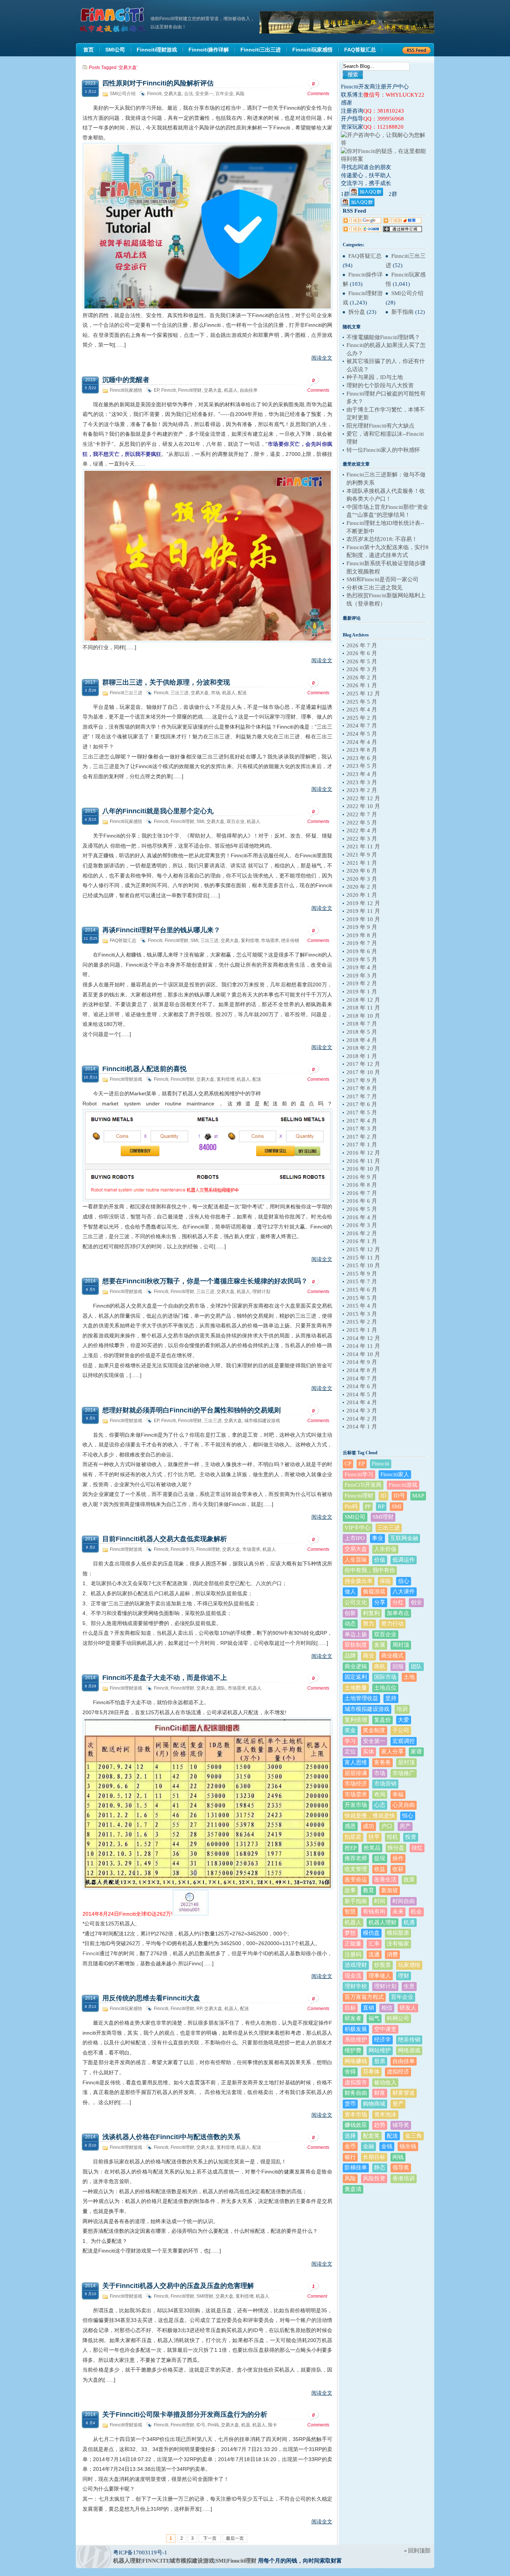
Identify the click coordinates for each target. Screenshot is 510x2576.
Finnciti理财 (190, 390)
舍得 (350, 2072)
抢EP (351, 1848)
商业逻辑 (356, 1666)
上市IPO (355, 1538)
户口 (387, 1826)
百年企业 (224, 94)
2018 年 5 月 (362, 1032)
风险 (240, 94)
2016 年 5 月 (362, 1209)
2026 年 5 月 (362, 661)
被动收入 (385, 2082)
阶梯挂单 (356, 2167)
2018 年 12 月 (363, 1000)
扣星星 (353, 1837)
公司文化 (356, 1602)
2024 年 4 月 (362, 742)
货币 (350, 2104)
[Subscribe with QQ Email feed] (362, 230)
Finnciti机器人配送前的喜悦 (144, 1069)
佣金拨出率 (359, 1581)
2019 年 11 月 (363, 911)
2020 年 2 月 (362, 887)
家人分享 (392, 1752)
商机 (380, 1666)
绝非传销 (290, 940)
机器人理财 (382, 1922)
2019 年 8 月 (362, 935)
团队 (221, 1688)
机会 (416, 1912)
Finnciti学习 (182, 1549)
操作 (398, 1858)
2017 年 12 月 (363, 1064)
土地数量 (356, 1688)
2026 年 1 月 (362, 685)
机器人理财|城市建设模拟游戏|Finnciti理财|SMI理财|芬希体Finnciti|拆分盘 (113, 20)
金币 (350, 2146)
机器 (246, 2425)
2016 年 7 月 (362, 1193)
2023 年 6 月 (362, 758)
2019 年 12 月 (363, 903)
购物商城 (374, 2104)
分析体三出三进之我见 (374, 588)
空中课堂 (385, 2029)
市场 (215, 693)
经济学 (382, 2040)
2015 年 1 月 (362, 1330)
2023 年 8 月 (362, 750)
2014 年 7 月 (362, 1378)
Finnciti (154, 94)
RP (199, 2009)
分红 (398, 1602)
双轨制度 (356, 1645)
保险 (385, 1581)
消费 (392, 1954)
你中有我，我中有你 (370, 1570)
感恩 (350, 1826)
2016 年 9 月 (362, 1177)
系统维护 (356, 2040)
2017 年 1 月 (362, 1145)
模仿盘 (371, 1933)
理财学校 (356, 1986)
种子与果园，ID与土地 (375, 377)
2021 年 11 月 (363, 846)
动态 (350, 1624)
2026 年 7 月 (362, 645)
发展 (380, 1645)
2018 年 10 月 (363, 1016)
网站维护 (380, 2050)
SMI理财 (205, 2296)
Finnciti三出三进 (126, 693)
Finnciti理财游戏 (126, 1079)
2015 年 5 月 (362, 1298)
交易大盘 (173, 94)
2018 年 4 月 (362, 1040)
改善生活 (385, 1879)
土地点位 (385, 1688)
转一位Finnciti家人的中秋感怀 (383, 450)
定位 (350, 1752)
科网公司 (398, 2018)
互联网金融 (404, 1538)
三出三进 (180, 693)
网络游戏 (409, 2050)
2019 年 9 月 (362, 927)
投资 (411, 1837)
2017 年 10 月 (363, 1072)
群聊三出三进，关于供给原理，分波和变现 (166, 682)
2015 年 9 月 (362, 1274)
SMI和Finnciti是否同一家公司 (382, 579)
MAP (418, 1496)
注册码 (353, 1954)
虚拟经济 (398, 2072)
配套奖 (371, 2136)
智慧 (350, 1912)
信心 (404, 1581)
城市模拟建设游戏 (262, 1421)
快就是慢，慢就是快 (370, 1816)
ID (383, 1496)
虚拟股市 (356, 2082)
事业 (377, 1538)
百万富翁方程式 (364, 1997)
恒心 (408, 1816)
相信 (387, 2008)
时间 (380, 1901)
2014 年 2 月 (362, 1419)
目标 (350, 2008)
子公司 (401, 1730)
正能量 (353, 1944)
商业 (368, 1656)
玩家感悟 (409, 1965)
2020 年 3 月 (362, 879)
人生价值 (385, 1549)
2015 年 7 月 (362, 1281)
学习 (350, 1741)
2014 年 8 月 (362, 1370)
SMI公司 (355, 1517)
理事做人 (380, 1976)
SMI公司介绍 (123, 94)
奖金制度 (374, 1730)
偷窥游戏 (374, 1591)
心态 (380, 1805)
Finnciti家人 (395, 1474)
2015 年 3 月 (362, 1314)
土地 (409, 1677)
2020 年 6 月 (362, 871)
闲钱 (398, 2157)
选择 (350, 2136)
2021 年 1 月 (362, 863)
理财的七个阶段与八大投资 (380, 385)
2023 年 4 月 (362, 774)
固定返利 (356, 1677)
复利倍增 (250, 940)
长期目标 (374, 2157)
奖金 (350, 1730)
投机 (392, 1837)
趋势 (380, 2125)
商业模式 (392, 1656)
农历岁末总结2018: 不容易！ (382, 539)
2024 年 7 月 (362, 726)
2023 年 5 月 (362, 766)
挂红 (417, 1848)
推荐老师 (356, 1858)
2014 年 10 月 (363, 1354)
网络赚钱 (356, 2061)
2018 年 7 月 (362, 1024)
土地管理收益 (361, 1698)
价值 (380, 1560)
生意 (409, 1986)
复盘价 (382, 1720)
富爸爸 (382, 1762)
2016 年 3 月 (362, 1225)
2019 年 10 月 (363, 919)
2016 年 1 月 (362, 1241)
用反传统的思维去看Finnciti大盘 (151, 1998)
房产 (405, 1826)
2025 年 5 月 (362, 702)
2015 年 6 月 (362, 1290)
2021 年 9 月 (362, 855)
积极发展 (356, 2029)
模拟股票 (398, 1933)
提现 (380, 1858)
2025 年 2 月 (362, 718)
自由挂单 (249, 390)
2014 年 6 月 (362, 1386)
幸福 (398, 1794)
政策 (409, 1879)
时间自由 (404, 1901)
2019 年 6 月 (362, 951)
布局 (380, 1794)
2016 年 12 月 (363, 1153)
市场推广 (404, 1773)
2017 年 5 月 (362, 1112)
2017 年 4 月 (362, 1121)
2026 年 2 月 (362, 677)
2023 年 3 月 (362, 782)
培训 (402, 1709)
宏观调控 (404, 1741)
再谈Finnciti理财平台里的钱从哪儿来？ (161, 930)
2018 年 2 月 (362, 1048)
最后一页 (235, 2538)
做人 (350, 1591)
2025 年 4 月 (362, 710)
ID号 (201, 2425)
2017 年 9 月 (362, 1080)
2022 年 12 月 (363, 798)
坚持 (391, 1698)
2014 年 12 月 (363, 1338)
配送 (242, 693)
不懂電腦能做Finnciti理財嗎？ (383, 337)
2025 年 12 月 (363, 694)
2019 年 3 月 (362, 976)
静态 (380, 2167)
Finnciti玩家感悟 (126, 390)
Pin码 (213, 2425)
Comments (318, 89)
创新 (350, 1613)
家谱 (416, 1752)
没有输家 (398, 1944)
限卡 (273, 2425)
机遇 (409, 1922)
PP (368, 1506)
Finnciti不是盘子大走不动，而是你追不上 (165, 1678)
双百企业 (236, 821)
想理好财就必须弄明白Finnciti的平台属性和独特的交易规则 (192, 1410)
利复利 (371, 1613)
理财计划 (261, 1292)
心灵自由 (404, 1805)
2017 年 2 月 (362, 1137)
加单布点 (398, 1613)
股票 (380, 2061)
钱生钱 (408, 2146)
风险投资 (374, 2178)
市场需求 (270, 940)
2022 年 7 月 (362, 814)
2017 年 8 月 (362, 1088)
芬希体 (371, 2072)
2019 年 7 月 (362, 943)
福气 (374, 2018)
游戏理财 (356, 1965)
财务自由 (356, 2093)
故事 (350, 1890)
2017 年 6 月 (362, 1104)
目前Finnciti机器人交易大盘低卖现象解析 (165, 1539)
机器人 (231, 390)
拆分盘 (357, 312)
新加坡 (390, 1890)
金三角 (413, 2136)
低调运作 (404, 1560)
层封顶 (406, 1762)
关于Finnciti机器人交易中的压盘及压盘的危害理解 (178, 2286)
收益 (380, 1869)
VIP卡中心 (357, 1528)
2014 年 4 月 (362, 1402)
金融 (368, 2146)
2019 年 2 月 (362, 983)
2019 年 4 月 (362, 967)
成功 (368, 1826)
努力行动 (392, 1624)
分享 (380, 1602)
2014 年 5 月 (362, 1395)
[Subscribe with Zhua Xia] (402, 230)
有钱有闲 (374, 1912)
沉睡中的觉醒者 (126, 380)
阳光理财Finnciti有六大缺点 (380, 426)
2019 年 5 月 (362, 960)
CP (348, 1464)
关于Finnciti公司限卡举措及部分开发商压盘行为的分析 (185, 2414)
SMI (200, 821)
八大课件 (404, 1591)
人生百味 (356, 1560)
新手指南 (402, 312)
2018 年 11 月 (363, 1008)
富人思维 (356, 1762)
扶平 (374, 1837)
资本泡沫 (385, 2115)
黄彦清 (353, 2189)
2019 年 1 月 (362, 992)
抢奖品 (372, 1848)
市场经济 (356, 1784)
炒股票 (382, 1965)
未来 (398, 1912)
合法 (189, 94)
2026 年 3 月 (362, 669)
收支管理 (356, 1869)
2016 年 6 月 (362, 1201)
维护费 (353, 2050)
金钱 (387, 2146)
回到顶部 (419, 2551)
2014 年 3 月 (362, 1411)
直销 (368, 2008)
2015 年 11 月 (363, 1258)
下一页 (210, 2538)
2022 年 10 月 (363, 806)
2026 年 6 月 (362, 653)
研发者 (353, 2018)
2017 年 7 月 (362, 1096)
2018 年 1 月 (362, 1056)
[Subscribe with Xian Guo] (402, 222)
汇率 (374, 1944)
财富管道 (404, 2093)
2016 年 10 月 (363, 1169)
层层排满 (356, 1773)
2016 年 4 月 (362, 1217)
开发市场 (356, 1805)
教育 (368, 1890)
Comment (317, 2291)
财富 (380, 2093)
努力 (368, 1624)
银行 (350, 2157)
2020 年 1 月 (362, 895)
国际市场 (385, 1677)
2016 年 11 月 (363, 1161)
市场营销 (385, 1784)
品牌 (350, 1656)
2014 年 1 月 (362, 1427)
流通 (374, 1954)
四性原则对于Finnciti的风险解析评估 (158, 83)
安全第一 (204, 94)
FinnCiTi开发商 (363, 1485)
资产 (398, 2104)
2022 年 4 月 (362, 830)
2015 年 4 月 (362, 1306)
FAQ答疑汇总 (123, 940)
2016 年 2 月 (362, 1233)
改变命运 (356, 1879)
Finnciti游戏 (403, 1485)
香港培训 (404, 2178)
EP (156, 390)
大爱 (404, 1720)
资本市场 (356, 2115)
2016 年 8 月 (362, 1185)
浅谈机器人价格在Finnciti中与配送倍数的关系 (171, 2137)
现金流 (353, 1976)
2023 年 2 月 (362, 790)
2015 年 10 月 (363, 1265)
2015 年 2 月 (362, 1322)
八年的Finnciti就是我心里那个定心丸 (158, 811)
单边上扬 (356, 1634)
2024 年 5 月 (362, 734)
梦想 (350, 1933)
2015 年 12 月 (363, 1249)
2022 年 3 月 (362, 839)
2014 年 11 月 (363, 1346)
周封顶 (401, 1645)
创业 (416, 1602)
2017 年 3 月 (362, 1129)
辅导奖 (401, 2125)
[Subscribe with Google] (362, 222)
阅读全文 (322, 358)
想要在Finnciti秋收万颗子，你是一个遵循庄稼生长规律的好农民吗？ (205, 1281)
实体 (368, 1752)
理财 (404, 1976)
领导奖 (401, 2167)
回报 (398, 1666)
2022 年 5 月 (362, 823)
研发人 (408, 2008)
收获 (398, 1869)
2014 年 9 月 (362, 1362)
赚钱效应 (356, 2125)
